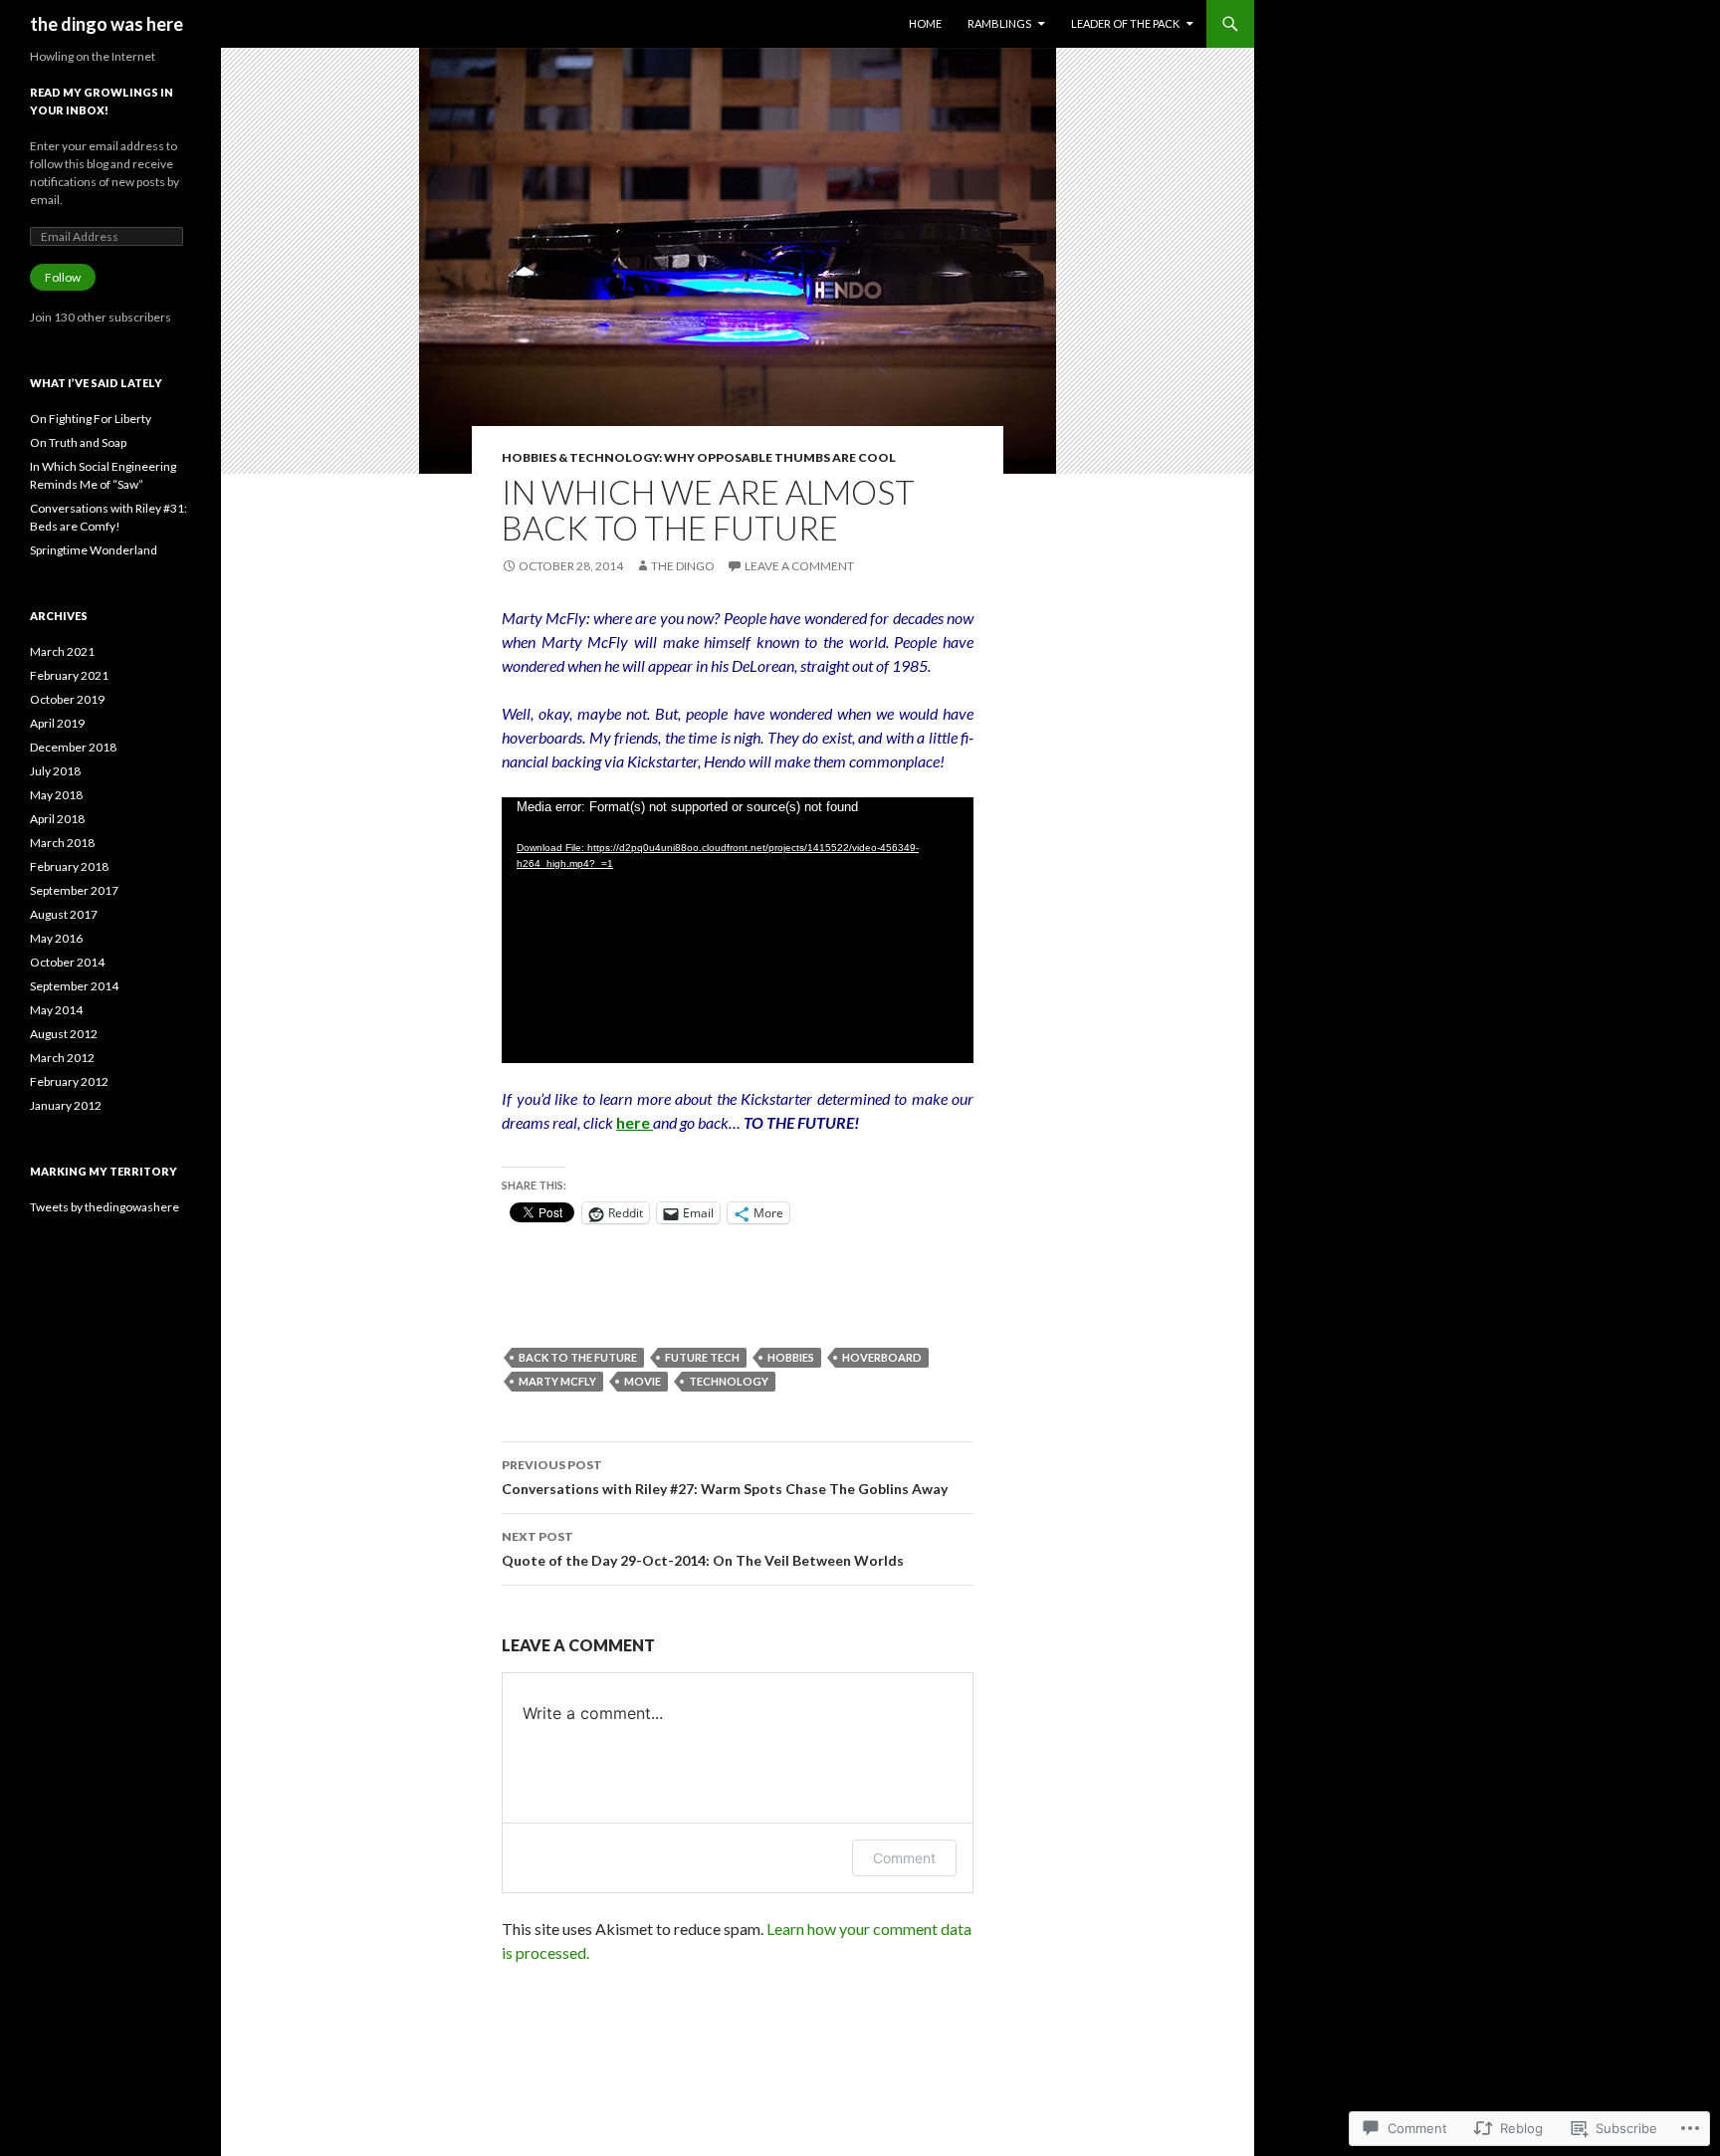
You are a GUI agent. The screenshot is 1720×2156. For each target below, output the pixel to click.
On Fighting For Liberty (91, 419)
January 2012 (66, 1105)
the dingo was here (107, 24)
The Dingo (683, 566)
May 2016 (56, 938)
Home (925, 23)
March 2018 (62, 843)
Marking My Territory (104, 1171)
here (635, 1122)
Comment (904, 1858)
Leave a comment (799, 566)
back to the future (578, 1357)
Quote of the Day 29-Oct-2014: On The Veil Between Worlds (703, 1549)
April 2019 (57, 723)
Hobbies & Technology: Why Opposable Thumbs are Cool (699, 457)
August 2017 (64, 914)
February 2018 (69, 866)
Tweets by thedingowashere (105, 1207)
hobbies (791, 1357)
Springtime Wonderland (94, 550)
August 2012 (64, 1034)
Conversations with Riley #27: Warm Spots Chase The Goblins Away (725, 1477)
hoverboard (882, 1357)
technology (729, 1381)
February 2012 (69, 1081)
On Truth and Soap (78, 442)
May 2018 (56, 795)
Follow (63, 277)
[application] (738, 930)
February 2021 (69, 675)
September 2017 (74, 890)
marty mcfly (557, 1381)
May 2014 (56, 1010)
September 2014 (74, 986)
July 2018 (55, 771)
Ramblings (999, 23)
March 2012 (62, 1058)
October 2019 (67, 699)
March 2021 (62, 651)
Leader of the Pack (1125, 23)
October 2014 (67, 962)
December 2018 (73, 747)
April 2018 (57, 819)
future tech (702, 1357)
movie (643, 1381)
